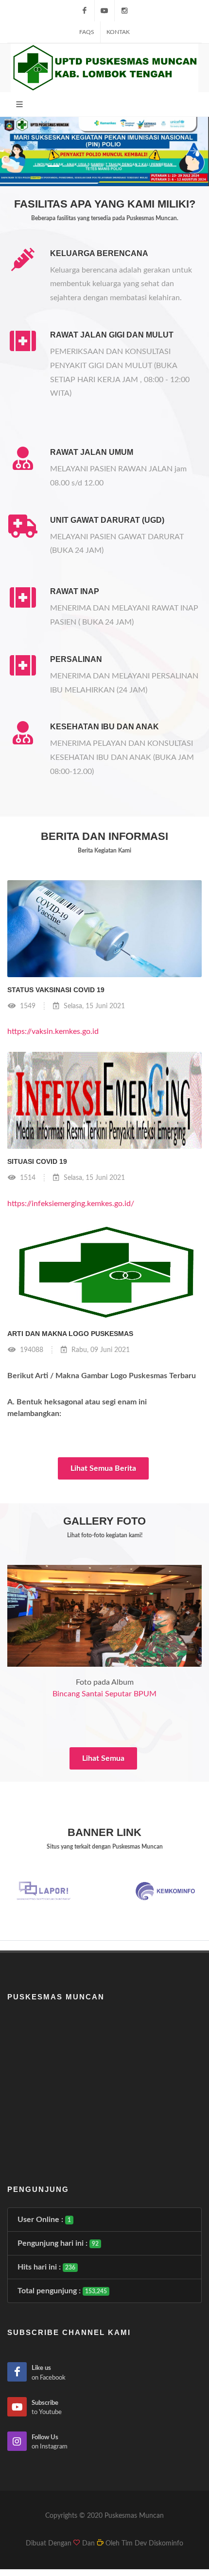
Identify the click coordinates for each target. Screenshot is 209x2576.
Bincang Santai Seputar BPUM (104, 1694)
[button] (16, 152)
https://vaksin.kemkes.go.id (53, 1031)
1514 (27, 1178)
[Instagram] (124, 11)
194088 (31, 1350)
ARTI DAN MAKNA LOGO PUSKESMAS (70, 1334)
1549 (27, 1006)
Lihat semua (103, 1758)
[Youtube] (104, 11)
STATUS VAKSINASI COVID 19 (56, 990)
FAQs (87, 32)
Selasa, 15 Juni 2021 (93, 1006)
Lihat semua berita (103, 1468)
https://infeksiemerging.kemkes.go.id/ (71, 1204)
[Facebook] (85, 11)
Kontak (118, 32)
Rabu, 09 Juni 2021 (100, 1350)
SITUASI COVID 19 (37, 1161)
